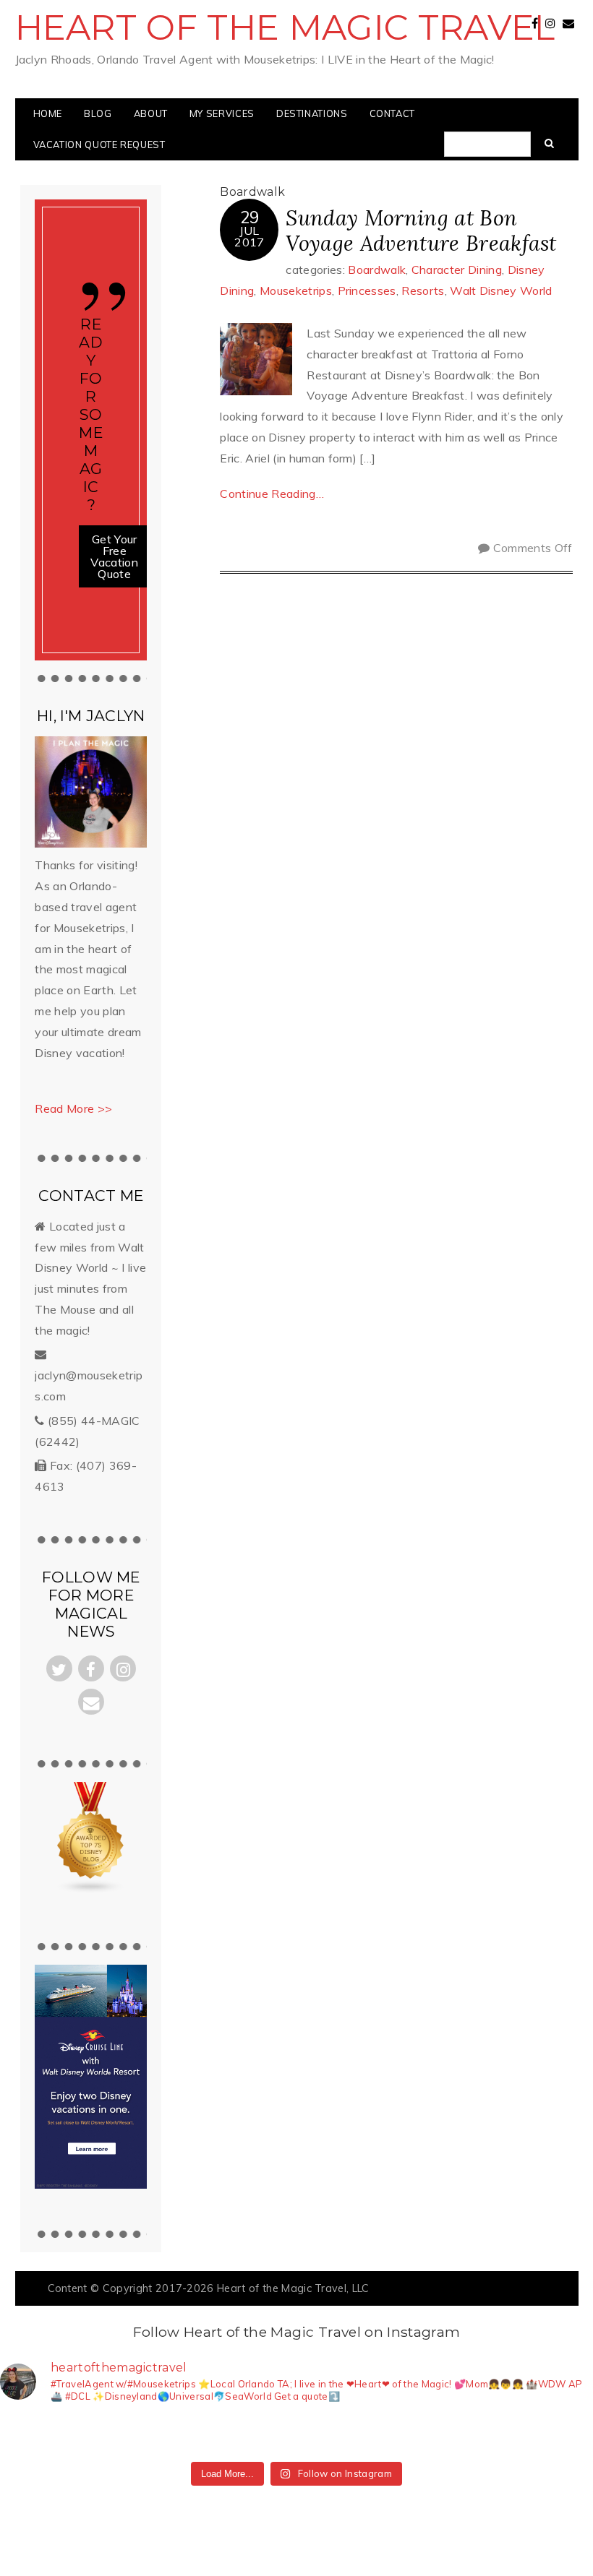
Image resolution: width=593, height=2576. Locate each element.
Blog (98, 113)
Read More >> (73, 1108)
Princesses (367, 290)
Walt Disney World (501, 290)
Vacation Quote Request (99, 145)
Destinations (312, 113)
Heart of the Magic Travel (285, 27)
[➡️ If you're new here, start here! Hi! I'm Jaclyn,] (26, 2435)
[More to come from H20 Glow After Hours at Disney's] (327, 2435)
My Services (222, 113)
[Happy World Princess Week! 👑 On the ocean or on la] (507, 2435)
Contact (392, 113)
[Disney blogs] (91, 1890)
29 (250, 217)
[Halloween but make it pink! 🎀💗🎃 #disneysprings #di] (387, 2435)
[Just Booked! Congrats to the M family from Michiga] (86, 2435)
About (151, 113)
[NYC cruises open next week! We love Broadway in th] (146, 2435)
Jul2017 (249, 236)
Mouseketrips (296, 290)
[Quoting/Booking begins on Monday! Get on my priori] (206, 2435)
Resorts (423, 290)
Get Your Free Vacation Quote (114, 556)
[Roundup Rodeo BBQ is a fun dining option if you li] (447, 2435)
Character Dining (457, 270)
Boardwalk (377, 270)
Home (48, 113)
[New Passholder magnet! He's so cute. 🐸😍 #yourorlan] (567, 2435)
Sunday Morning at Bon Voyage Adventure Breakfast (421, 231)
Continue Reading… (272, 494)
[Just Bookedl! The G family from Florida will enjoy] (266, 2435)
